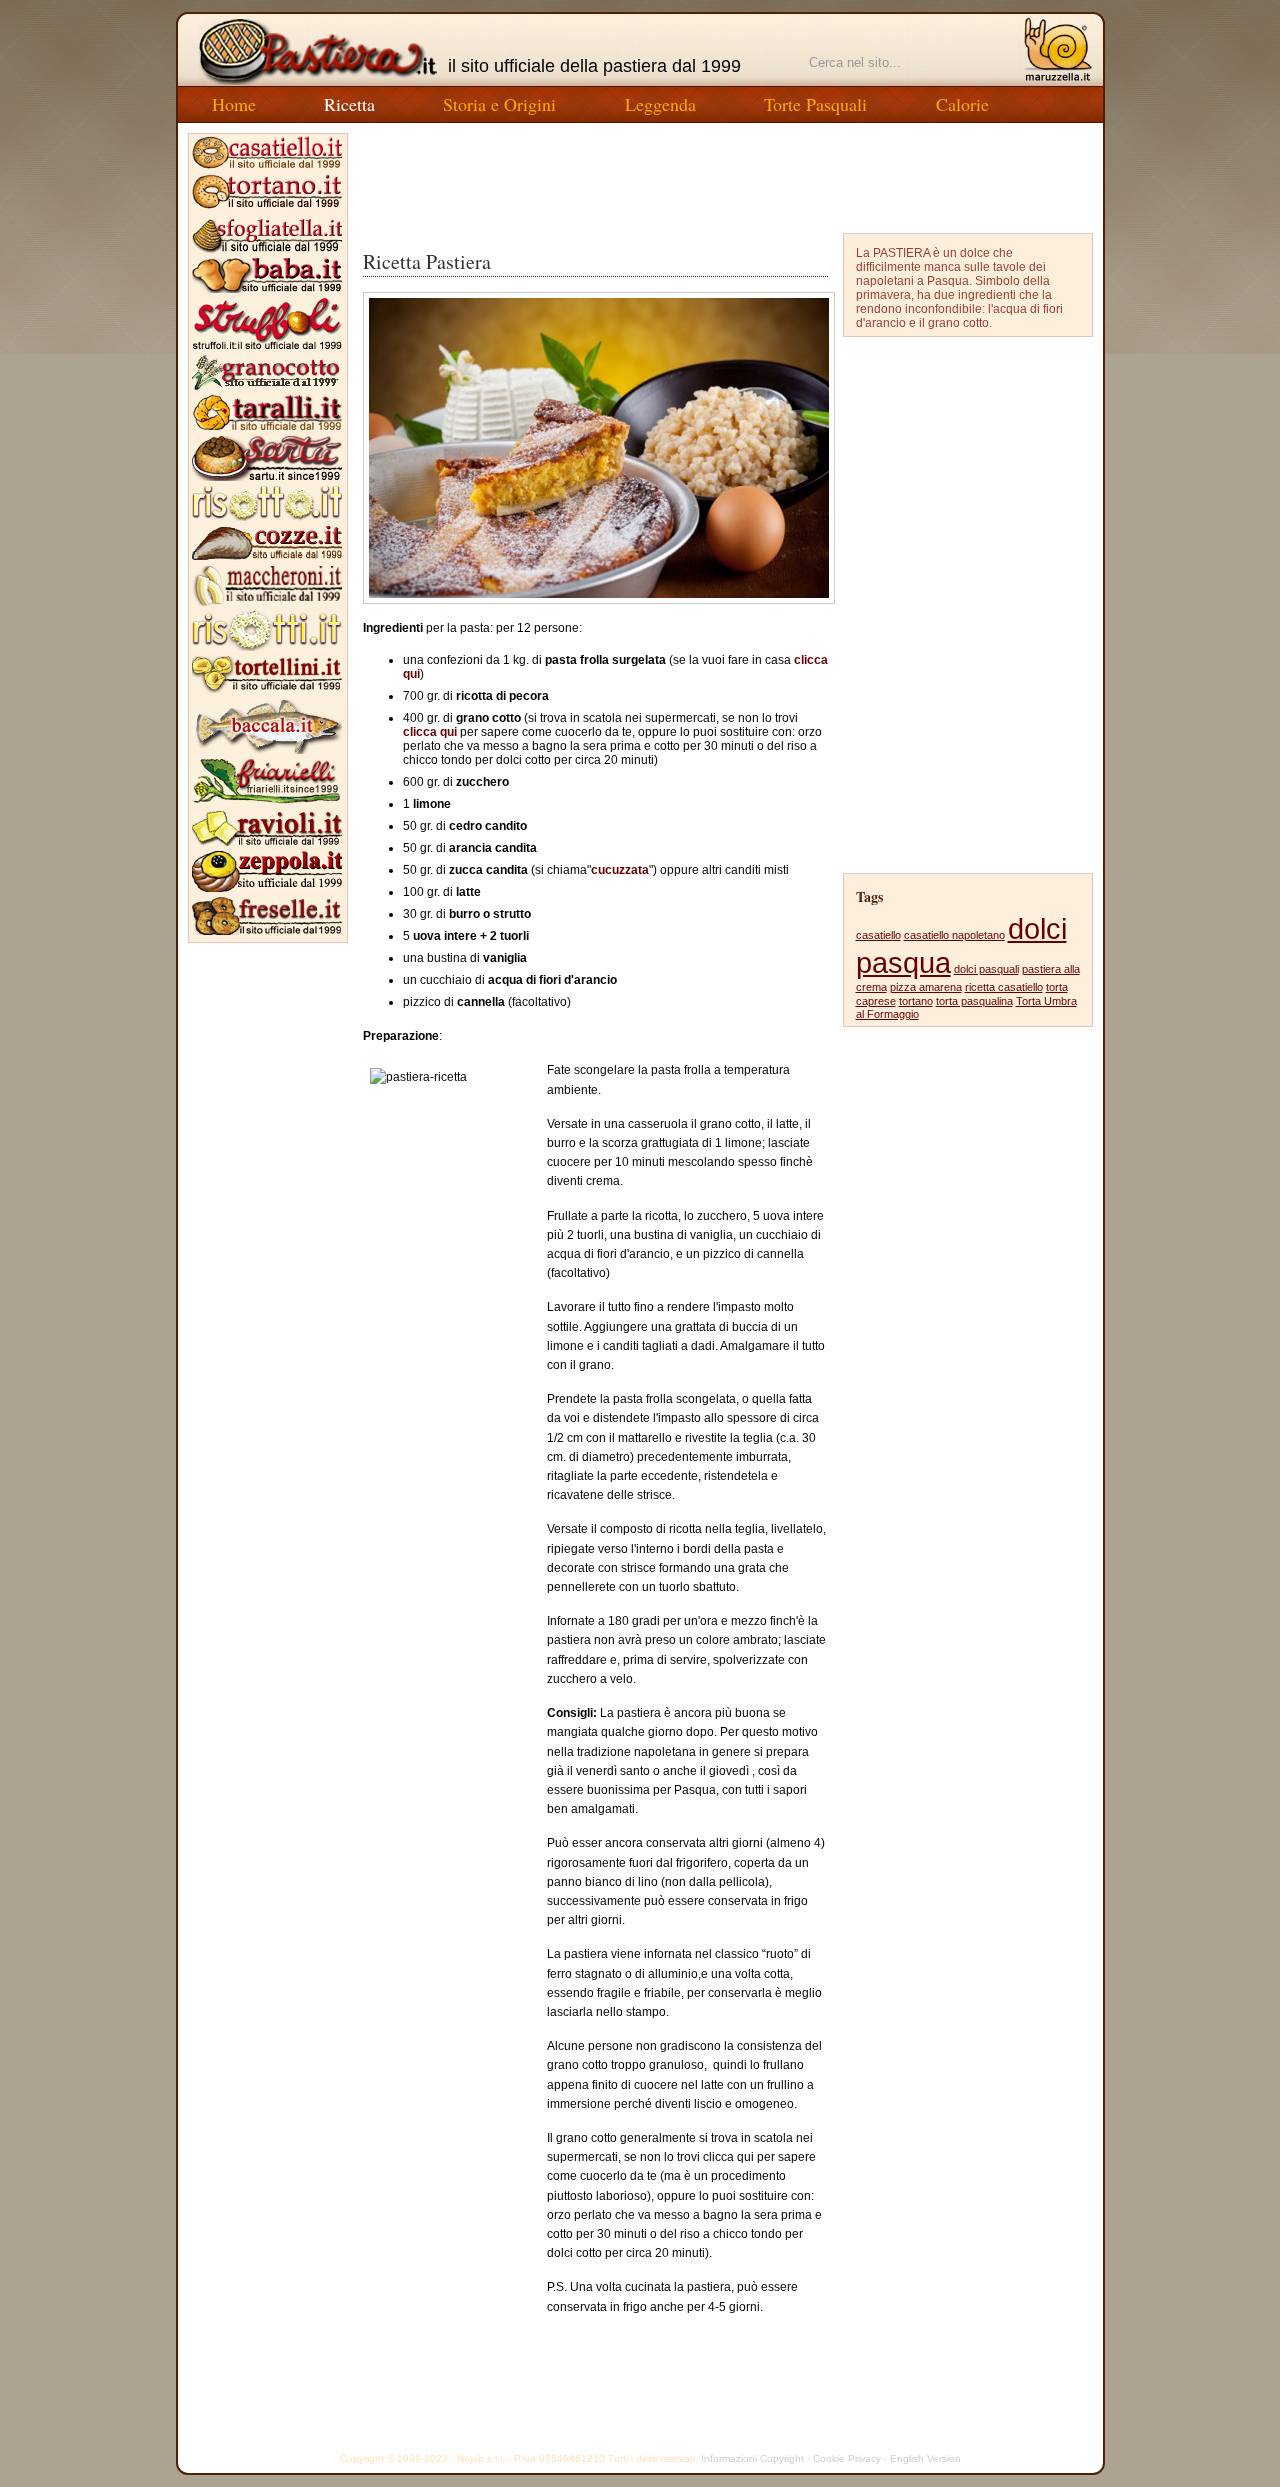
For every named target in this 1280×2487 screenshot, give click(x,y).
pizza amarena (926, 987)
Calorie (962, 104)
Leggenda (660, 104)
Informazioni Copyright (752, 2458)
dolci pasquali (986, 969)
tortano (916, 1001)
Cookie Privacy (847, 2458)
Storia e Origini (499, 104)
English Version (925, 2458)
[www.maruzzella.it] (1058, 50)
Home (234, 104)
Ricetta (349, 104)
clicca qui (430, 732)
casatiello (878, 935)
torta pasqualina (974, 1001)
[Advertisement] (728, 178)
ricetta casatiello (1004, 987)
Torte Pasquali (815, 104)
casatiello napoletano (954, 935)
